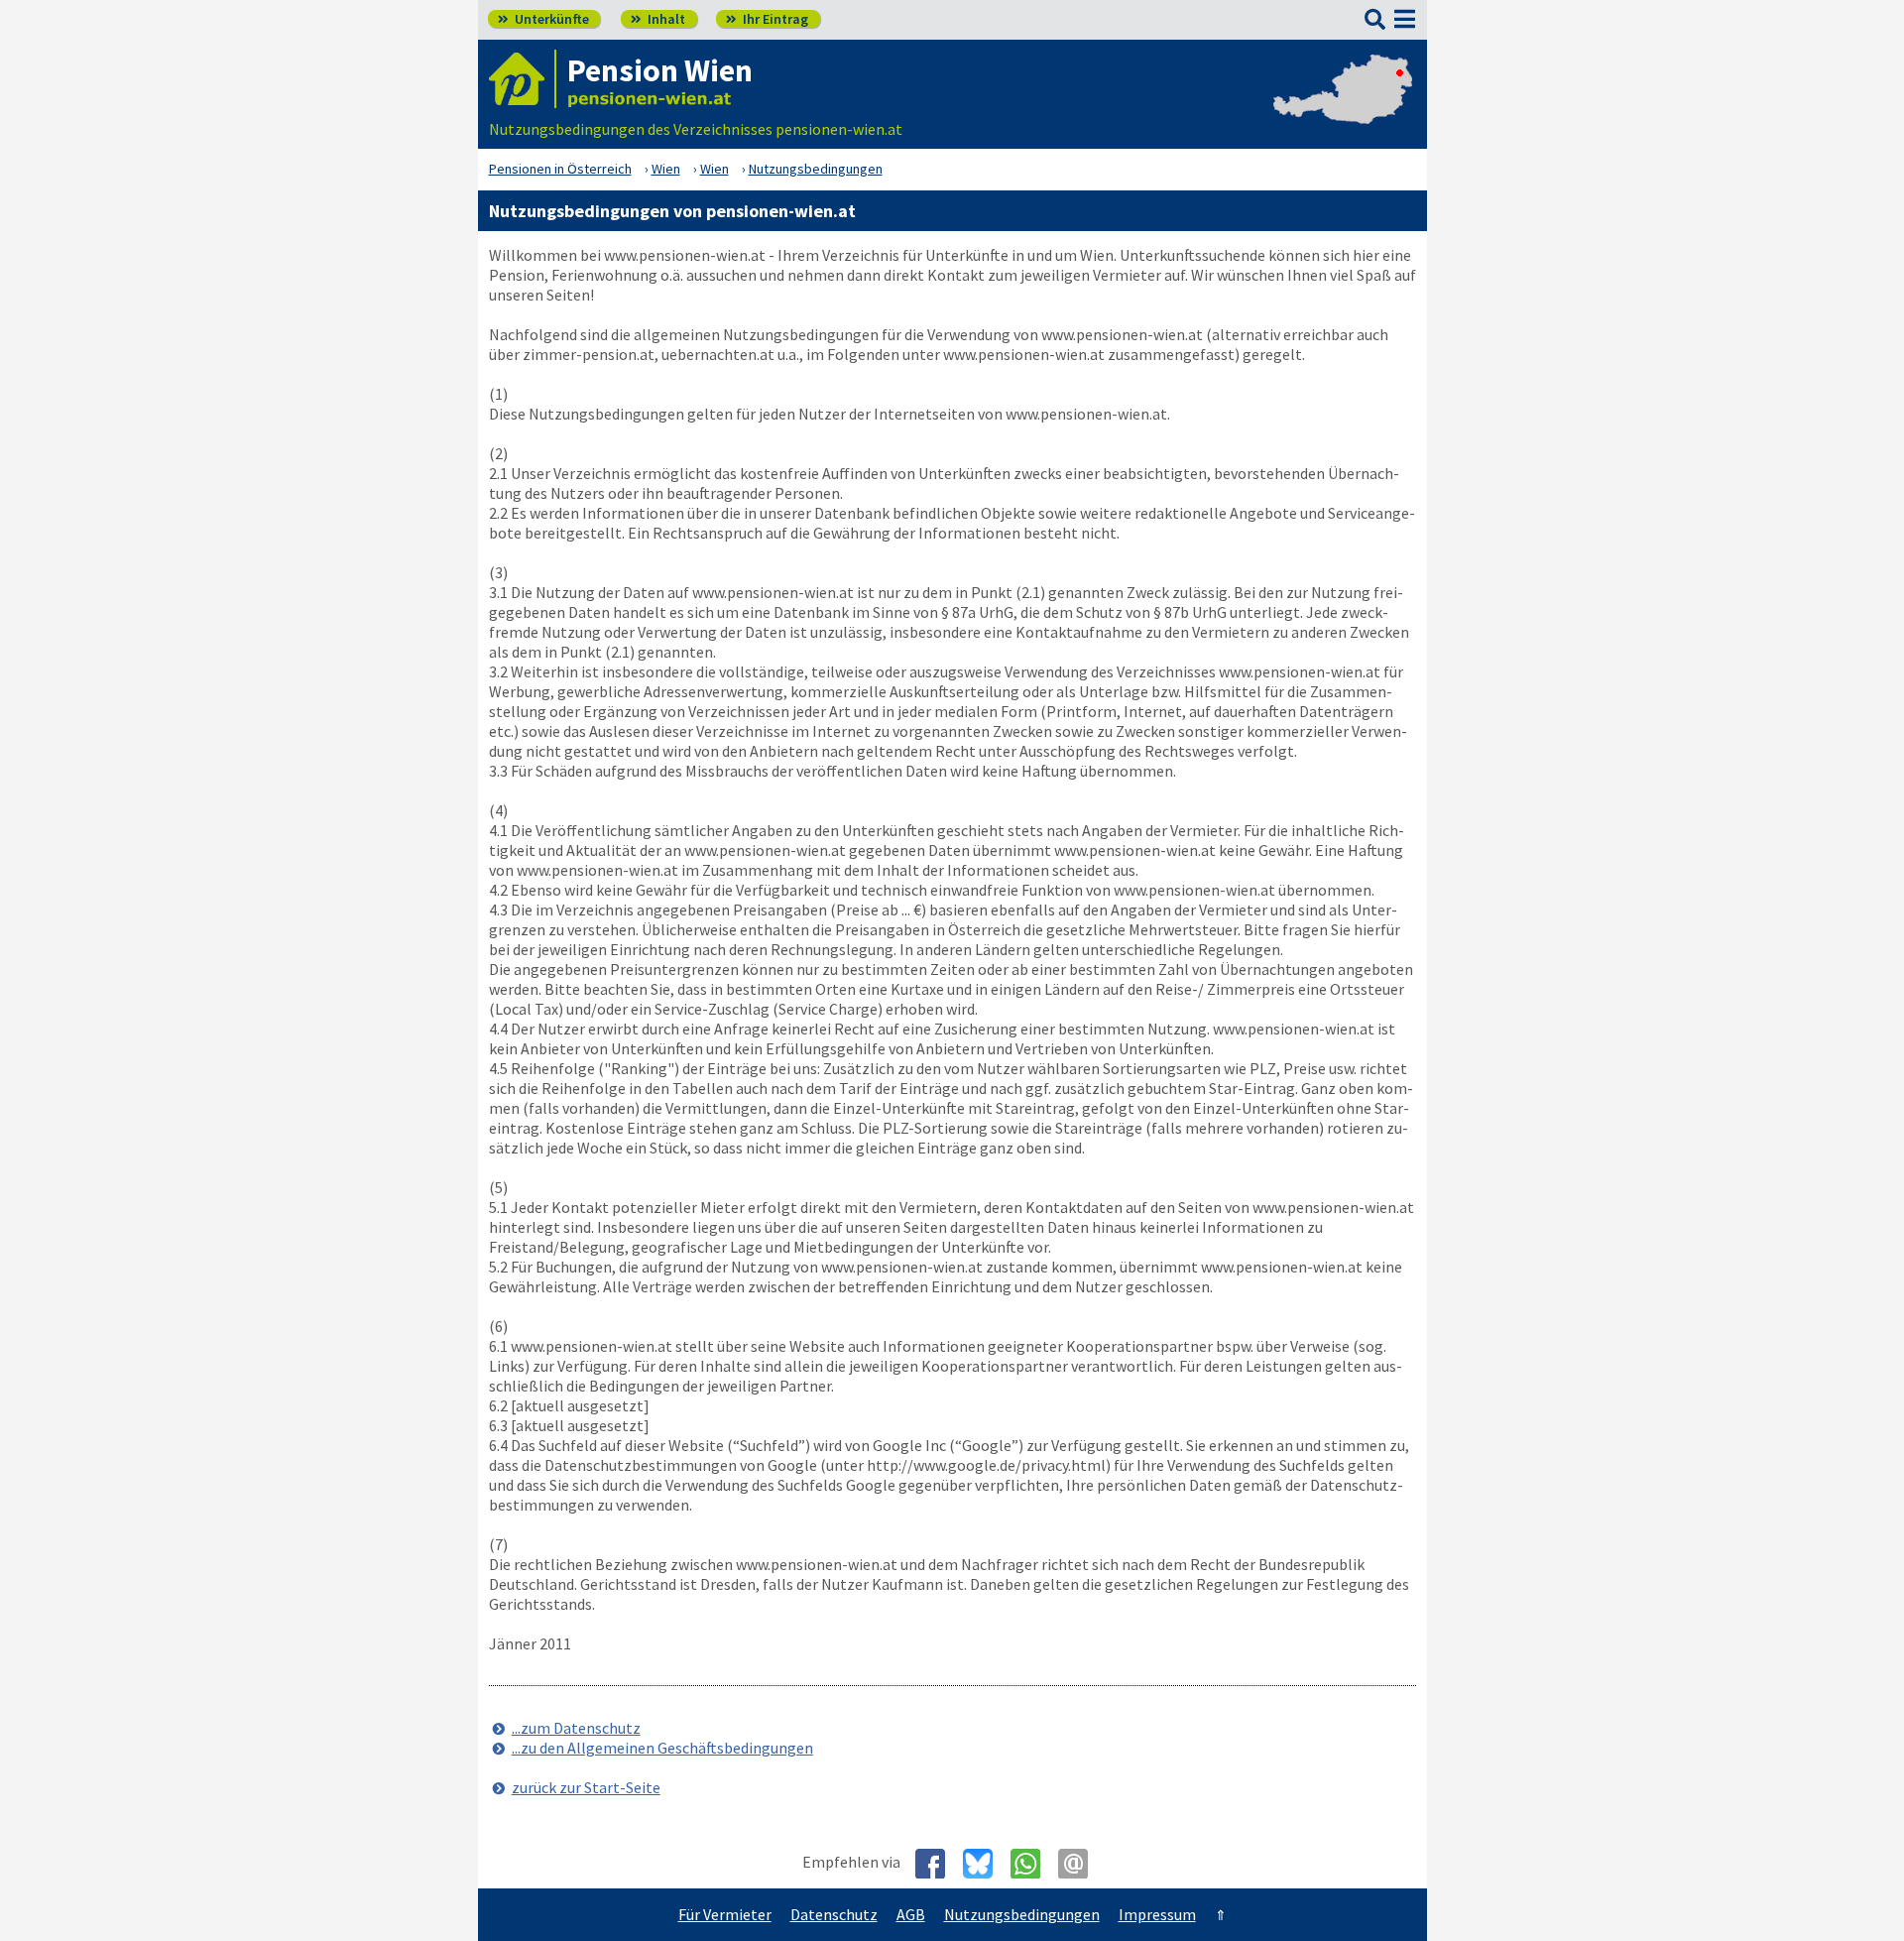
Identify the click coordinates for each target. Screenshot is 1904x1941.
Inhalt (658, 19)
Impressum (1157, 1914)
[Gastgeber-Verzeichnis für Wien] (523, 79)
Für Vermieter (725, 1914)
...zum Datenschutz (576, 1728)
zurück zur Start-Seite (586, 1787)
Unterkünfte (543, 19)
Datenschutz (834, 1914)
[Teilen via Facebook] (938, 1864)
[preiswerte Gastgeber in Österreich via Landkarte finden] (1343, 109)
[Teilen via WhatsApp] (1033, 1864)
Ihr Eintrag (767, 19)
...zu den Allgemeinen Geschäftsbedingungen (662, 1748)
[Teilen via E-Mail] (1080, 1864)
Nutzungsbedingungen (1022, 1914)
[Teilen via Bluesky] (985, 1864)
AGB (911, 1914)
